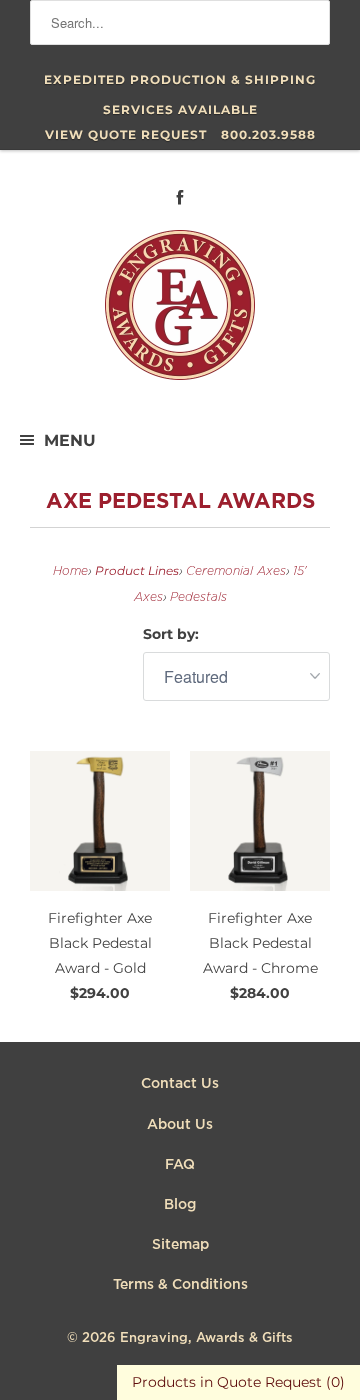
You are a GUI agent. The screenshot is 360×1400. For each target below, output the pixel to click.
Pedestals (198, 597)
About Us (180, 1125)
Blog (180, 1205)
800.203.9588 (268, 134)
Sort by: (171, 634)
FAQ (180, 1165)
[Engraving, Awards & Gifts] (180, 313)
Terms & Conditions (180, 1285)
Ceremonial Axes (236, 571)
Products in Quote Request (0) (238, 1382)
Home (70, 571)
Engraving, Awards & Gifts (206, 1338)
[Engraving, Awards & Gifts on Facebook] (180, 197)
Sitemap (180, 1245)
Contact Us (180, 1084)
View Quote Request (126, 134)
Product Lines (137, 570)
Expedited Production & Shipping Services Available (180, 83)
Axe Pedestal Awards (180, 502)
